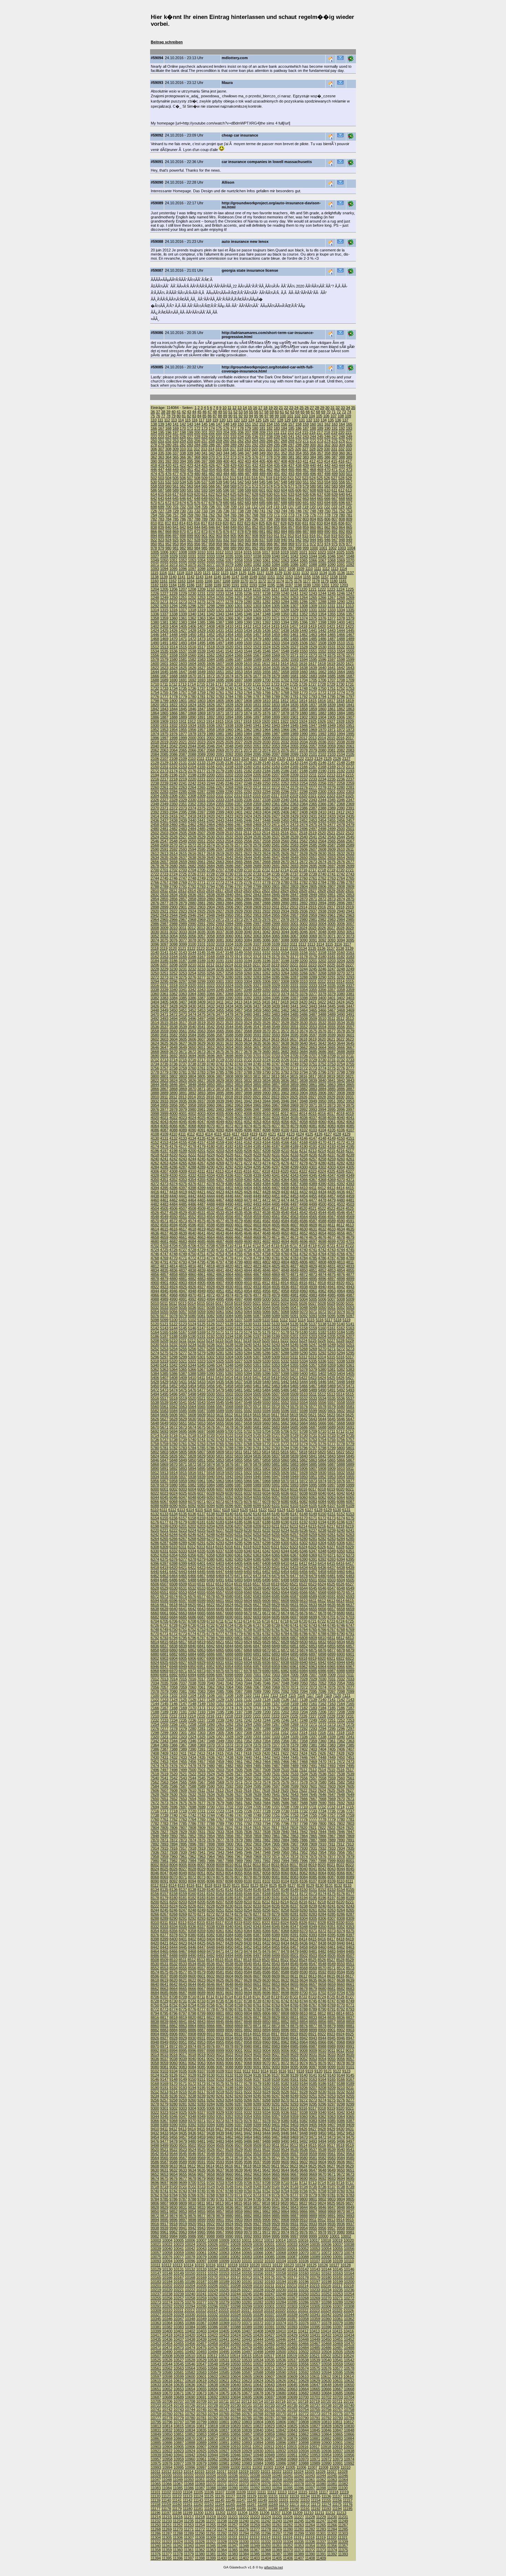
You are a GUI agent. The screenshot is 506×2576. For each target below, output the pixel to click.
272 (313, 441)
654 (241, 498)
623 (219, 494)
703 (190, 507)
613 (349, 490)
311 (190, 449)
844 (197, 527)
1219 (294, 589)
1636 (285, 668)
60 (277, 412)
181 (262, 428)
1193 (253, 585)
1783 (220, 697)
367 (190, 457)
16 (255, 408)
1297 (201, 606)
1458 (266, 635)
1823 (183, 705)
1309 (313, 606)
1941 (257, 725)
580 (313, 486)
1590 (266, 659)
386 (327, 457)
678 (212, 503)
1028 (164, 556)
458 (241, 470)
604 (284, 490)
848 (226, 527)
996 (284, 548)
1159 (343, 577)
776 (313, 515)
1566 (248, 655)
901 (204, 536)
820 (226, 523)
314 (211, 449)
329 (320, 449)
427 (219, 465)
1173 (271, 581)
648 (197, 498)
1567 (257, 655)
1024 (331, 552)
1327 (276, 610)
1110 (309, 569)
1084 (276, 564)
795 (248, 519)
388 (342, 457)
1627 (201, 668)
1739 (220, 688)
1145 (217, 577)
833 (320, 523)
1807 (239, 701)
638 (327, 494)
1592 (285, 659)
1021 (303, 552)
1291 (350, 602)
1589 (257, 659)
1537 (183, 651)
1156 (316, 577)
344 (226, 453)
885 (291, 531)
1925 (313, 721)
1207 (183, 589)
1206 (173, 589)
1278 (229, 602)
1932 (173, 725)
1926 (322, 721)
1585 (220, 659)
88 (220, 416)
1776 (155, 697)
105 (319, 416)
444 (342, 465)
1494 (192, 643)
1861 (331, 709)
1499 (239, 643)
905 (233, 536)
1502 (266, 643)
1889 (183, 717)
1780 (192, 697)
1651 (220, 672)
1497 (220, 643)
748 (313, 511)
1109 (300, 569)
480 (197, 474)
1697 (239, 680)
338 (183, 453)
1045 (322, 556)
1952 (155, 730)
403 (248, 461)
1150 (262, 577)
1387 (220, 622)
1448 (173, 635)
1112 (326, 569)
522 (298, 478)
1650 (211, 672)
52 (235, 412)
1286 (304, 602)
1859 (313, 709)
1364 (211, 618)
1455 (239, 635)
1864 (155, 713)
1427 (183, 630)
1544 (248, 651)
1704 (304, 680)
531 (161, 482)
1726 (303, 684)
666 (327, 498)
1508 (322, 643)
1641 (331, 668)
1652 (229, 672)
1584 (211, 659)
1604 (192, 664)
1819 (350, 701)
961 (233, 544)
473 (349, 470)
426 (212, 465)
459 (248, 470)
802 (298, 519)
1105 (265, 569)
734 (212, 511)
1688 (155, 680)
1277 (220, 602)
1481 (276, 639)
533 (176, 482)
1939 (239, 725)
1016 (257, 552)
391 (161, 461)
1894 (229, 717)
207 (248, 432)
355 (306, 453)
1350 (285, 614)
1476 (229, 639)
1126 (251, 573)
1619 (331, 664)
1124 (234, 573)
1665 (350, 672)
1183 (164, 585)
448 (168, 470)
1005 (155, 552)
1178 (316, 581)
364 (168, 457)
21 (281, 408)
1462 (304, 635)
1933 (183, 725)
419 (161, 465)
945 (320, 540)
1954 (173, 730)
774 (298, 515)
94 (251, 416)
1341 (201, 614)
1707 (331, 680)
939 (277, 540)
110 (154, 420)
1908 (155, 721)
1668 (173, 676)
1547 (276, 651)
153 (262, 424)
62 (287, 412)
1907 (350, 717)
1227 (164, 593)
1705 (313, 680)
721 (320, 507)
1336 (155, 614)
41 (179, 412)
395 (190, 461)
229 (204, 436)
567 (219, 486)
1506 (304, 643)
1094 (164, 569)
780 (342, 515)
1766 (266, 692)
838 (154, 527)
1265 (313, 597)
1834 (285, 705)
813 (175, 523)
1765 (257, 692)
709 (233, 507)
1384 (192, 622)
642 (154, 498)
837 (349, 523)
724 (341, 507)
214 (298, 432)
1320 (211, 610)
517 (262, 478)
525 (320, 478)
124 (251, 420)
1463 (313, 635)
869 (176, 531)
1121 (207, 573)
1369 (257, 618)
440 (313, 465)
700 (168, 507)
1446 (155, 635)
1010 (201, 552)
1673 (220, 676)
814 (182, 523)
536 (197, 482)
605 (291, 490)
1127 (260, 573)
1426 (173, 630)
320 (255, 449)
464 (284, 470)
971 (306, 544)
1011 (210, 552)
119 (215, 420)
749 (320, 511)
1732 (155, 688)
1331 (313, 610)
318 (240, 449)
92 (241, 416)
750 (327, 511)
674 (183, 503)
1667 (164, 676)
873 (204, 531)
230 (212, 436)
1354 (322, 614)
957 (204, 544)
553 (320, 482)
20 (276, 408)
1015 (247, 552)
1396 (304, 622)
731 (190, 511)
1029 (173, 556)
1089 (322, 564)
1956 (192, 730)
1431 (220, 630)
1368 (248, 618)
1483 (294, 639)
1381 (164, 622)
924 (168, 540)
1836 (304, 705)
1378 (341, 618)
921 (349, 536)
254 (183, 441)
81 (184, 416)
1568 (266, 655)
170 (183, 428)
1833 (276, 705)
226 (183, 436)
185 (291, 428)
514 (240, 478)
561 (176, 486)
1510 (341, 643)
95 (256, 416)
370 (212, 457)
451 (190, 470)
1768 (285, 692)
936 (255, 540)
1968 (304, 730)
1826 (211, 705)
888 (313, 531)
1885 (350, 713)
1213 (238, 589)
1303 (257, 606)
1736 (192, 688)
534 (183, 482)
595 (219, 490)
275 (335, 441)
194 (154, 432)
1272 (173, 602)
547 (277, 482)
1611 (257, 664)
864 (342, 527)
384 (313, 457)
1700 (266, 680)
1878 (285, 713)
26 (307, 408)
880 (255, 531)
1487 (331, 639)
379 (277, 457)
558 (154, 486)
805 (320, 519)
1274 (192, 602)
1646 (173, 672)
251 (161, 441)
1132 (305, 573)
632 (284, 494)
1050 (164, 560)
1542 (229, 651)
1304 (266, 606)
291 (248, 445)
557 (349, 482)
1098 (201, 569)
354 (298, 453)
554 (327, 482)
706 (212, 507)
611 (334, 490)
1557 (164, 655)
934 (241, 540)
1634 (266, 668)
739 (248, 511)
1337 (164, 614)
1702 (285, 680)
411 (305, 461)
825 (262, 523)
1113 (335, 569)
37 (158, 412)
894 (154, 536)
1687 (350, 676)
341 (204, 453)
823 (247, 523)
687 (277, 503)
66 (308, 412)
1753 (350, 688)
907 (248, 536)
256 (197, 441)
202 (212, 432)
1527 (294, 647)
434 (270, 465)
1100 (220, 569)
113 (174, 420)
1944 (285, 725)
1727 (313, 684)
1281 (257, 602)
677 (204, 503)
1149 (253, 577)
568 (226, 486)
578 (298, 486)
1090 (331, 564)
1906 (341, 717)
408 (284, 461)
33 (343, 408)
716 (284, 507)
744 (284, 511)
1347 (257, 614)
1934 (192, 725)
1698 (248, 680)
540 (226, 482)
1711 (164, 684)
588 (168, 490)
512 (226, 478)
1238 (266, 593)
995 (277, 548)
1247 (350, 593)
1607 (220, 664)
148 (226, 424)
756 (168, 515)
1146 (226, 577)
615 (161, 494)
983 (190, 548)
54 (246, 412)
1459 (276, 635)
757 (176, 515)
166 (154, 428)
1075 (192, 564)
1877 (276, 713)
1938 (229, 725)
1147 (235, 577)
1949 (331, 725)
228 (197, 436)
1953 (164, 730)
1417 (294, 626)
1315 (164, 610)
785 (176, 519)
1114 (343, 569)
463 (277, 470)
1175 (289, 581)
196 (168, 432)
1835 (294, 705)
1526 (285, 647)
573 (262, 486)
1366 (229, 618)
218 (327, 432)
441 (320, 465)
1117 (172, 573)
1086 (294, 564)
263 (248, 441)
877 (233, 531)
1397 (313, 622)
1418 (303, 626)
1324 (248, 610)
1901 (294, 717)
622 (212, 494)
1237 (257, 593)
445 (349, 465)
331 (334, 449)
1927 (331, 721)
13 (240, 408)
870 (183, 531)
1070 (350, 560)
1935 (201, 725)
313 (204, 449)
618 (183, 494)
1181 (343, 581)
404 (255, 461)
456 (226, 470)
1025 (340, 552)
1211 (220, 589)
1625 (183, 668)
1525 (276, 647)
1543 (239, 651)
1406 (192, 626)
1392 (266, 622)
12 (234, 408)
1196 (280, 585)
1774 (341, 692)
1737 (201, 688)
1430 (211, 630)
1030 (183, 556)
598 (241, 490)
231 (219, 436)
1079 (229, 564)
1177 (307, 581)
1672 (211, 676)
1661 (313, 672)
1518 (211, 647)
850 (241, 527)
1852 (248, 709)
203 (219, 432)
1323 (239, 610)
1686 (341, 676)
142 (183, 424)
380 (284, 457)
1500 (248, 643)
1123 (225, 573)
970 (298, 544)
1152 (280, 577)
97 (266, 416)
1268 (341, 597)
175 (219, 428)
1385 (201, 622)
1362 (192, 618)
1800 (173, 701)
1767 (276, 692)
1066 (313, 560)
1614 (285, 664)
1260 (266, 597)
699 (161, 507)
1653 (239, 672)
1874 (248, 713)
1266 (322, 597)
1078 (220, 564)
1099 (211, 569)
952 (168, 544)
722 (327, 507)
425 (204, 465)
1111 (318, 569)
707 (219, 507)
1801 (183, 701)
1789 (276, 697)
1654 (248, 672)
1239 (276, 593)
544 (255, 482)
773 (291, 515)
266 (270, 441)
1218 (285, 589)
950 (154, 544)
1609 (239, 664)
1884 (341, 713)
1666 (155, 676)
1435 (257, 630)
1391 (257, 622)
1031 (192, 556)
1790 (285, 697)
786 (183, 519)
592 (197, 490)
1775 (350, 692)
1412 (247, 626)
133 (316, 420)
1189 (217, 585)
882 (270, 531)
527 (334, 478)
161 (320, 424)
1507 (313, 643)
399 (219, 461)
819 (219, 523)
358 (327, 453)
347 (248, 453)
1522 (248, 647)
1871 (220, 713)
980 (168, 548)
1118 (180, 573)
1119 (189, 573)
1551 (313, 651)
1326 (266, 610)
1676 (248, 676)
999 (306, 548)
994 (270, 548)
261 (233, 441)
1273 (183, 602)
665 (320, 498)
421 (176, 465)
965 (262, 544)
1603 (183, 664)
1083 (266, 564)
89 (225, 416)
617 (176, 494)
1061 (266, 560)
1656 (266, 672)
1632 (248, 668)
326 (298, 449)
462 (270, 470)
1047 (341, 556)
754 (154, 515)
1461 (294, 635)
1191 (235, 585)
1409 (220, 626)
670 (154, 503)
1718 (229, 684)
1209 (201, 589)
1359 (164, 618)
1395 (294, 622)
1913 (201, 721)
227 (190, 436)
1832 (266, 705)
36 (153, 412)
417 (349, 461)
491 (277, 474)
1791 (294, 697)
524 (313, 478)
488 (255, 474)
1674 (229, 676)
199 (190, 432)
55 (251, 412)
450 (183, 470)
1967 (294, 730)
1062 (276, 560)
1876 (266, 713)
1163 (182, 581)
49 (220, 412)
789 (204, 519)
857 (291, 527)
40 (173, 412)
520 (284, 478)
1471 (183, 639)
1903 (313, 717)
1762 (229, 692)
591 (190, 490)
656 (255, 498)
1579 (164, 659)
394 (183, 461)
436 (284, 465)
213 (291, 432)
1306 (285, 606)
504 (168, 478)
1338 (173, 614)
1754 (155, 692)
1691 (183, 680)
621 (204, 494)
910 (270, 536)
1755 (164, 692)
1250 (173, 597)
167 (161, 428)
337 (176, 453)
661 (291, 498)
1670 (192, 676)
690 (298, 503)
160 (313, 424)
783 (161, 519)
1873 (239, 713)
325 (291, 449)
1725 (294, 684)
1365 (220, 618)
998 (298, 548)
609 (320, 490)
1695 (220, 680)
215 (305, 432)
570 (241, 486)
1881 (313, 713)
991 (248, 548)
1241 (294, 593)
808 (342, 519)
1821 (164, 705)
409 (291, 461)
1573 (313, 655)
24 (296, 408)
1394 (285, 622)
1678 (266, 676)
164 (342, 424)
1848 (211, 709)
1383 (183, 622)
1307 (294, 606)
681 (233, 503)
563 (190, 486)
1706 (322, 680)
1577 (350, 655)
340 (197, 453)
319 (247, 449)
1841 (350, 705)
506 (183, 478)
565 (204, 486)
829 (291, 523)
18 (265, 408)
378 (270, 457)
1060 (257, 560)
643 (161, 498)
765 (233, 515)
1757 (183, 692)
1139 (164, 577)
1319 (201, 610)
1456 (248, 635)
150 (241, 424)
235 (248, 436)
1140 (173, 577)
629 (262, 494)
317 (233, 449)
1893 (220, 717)
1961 (239, 730)
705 (204, 507)
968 (284, 544)
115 (188, 420)
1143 (199, 577)
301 (320, 445)
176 (226, 428)
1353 (313, 614)
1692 (192, 680)
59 (272, 412)
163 (335, 424)
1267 (331, 597)
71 (334, 412)
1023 (322, 552)
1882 (322, 713)
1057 (229, 560)
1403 (164, 626)
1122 (216, 573)
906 (241, 536)
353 (291, 453)
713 (262, 507)
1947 (313, 725)
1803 (201, 701)
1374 (304, 618)
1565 (239, 655)
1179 (325, 581)
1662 (322, 672)
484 (226, 474)
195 (161, 432)
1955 (183, 730)
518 (269, 478)
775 (306, 515)
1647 (183, 672)
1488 (341, 639)
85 (204, 416)
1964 (266, 730)
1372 (285, 618)
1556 (155, 655)
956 (197, 544)
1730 (340, 684)
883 (277, 531)
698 (154, 507)
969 (291, 544)
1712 (173, 684)
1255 (220, 597)
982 (183, 548)
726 (154, 511)
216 (313, 432)
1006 (164, 552)
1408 (211, 626)
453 (204, 470)
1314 (155, 610)
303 (335, 445)
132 (309, 420)
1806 (229, 701)
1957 (201, 730)
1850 (229, 709)
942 (298, 540)
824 (255, 523)
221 (349, 432)
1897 (257, 717)
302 (327, 445)
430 (241, 465)
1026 (350, 552)
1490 (155, 643)
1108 (291, 569)
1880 (304, 713)
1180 (334, 581)
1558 (173, 655)
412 (313, 461)
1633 (257, 668)
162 (327, 424)
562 (183, 486)
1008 (183, 552)
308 (168, 449)
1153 (289, 577)
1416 (285, 626)
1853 (257, 709)
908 (255, 536)
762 (212, 515)
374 (241, 457)
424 (197, 465)
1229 (183, 593)
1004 (351, 548)
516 (255, 478)
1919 (257, 721)
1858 (304, 709)
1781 (201, 697)
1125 (243, 573)
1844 (173, 709)
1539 (201, 651)
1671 (201, 676)
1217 (275, 589)
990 (241, 548)
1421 (331, 626)
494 (298, 474)
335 (161, 453)
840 (168, 527)
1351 (294, 614)
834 (327, 523)
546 (270, 482)
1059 (248, 560)
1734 (173, 688)
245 (320, 436)
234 (241, 436)
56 (256, 412)
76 (158, 416)
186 (298, 428)
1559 (183, 655)
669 (349, 498)
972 (313, 544)
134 (324, 420)
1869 (201, 713)
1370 (266, 618)
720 (313, 507)
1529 (313, 647)
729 (176, 511)
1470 (173, 639)
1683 (313, 676)
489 (262, 474)
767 (248, 515)
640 (342, 494)
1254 (211, 597)
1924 (303, 721)
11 (229, 408)
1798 (155, 701)
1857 (294, 709)
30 (327, 408)
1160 (155, 581)
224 (168, 436)
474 (154, 474)
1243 (313, 593)
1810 (266, 701)
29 (322, 408)
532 (168, 482)
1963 (257, 730)
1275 (201, 602)
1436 (266, 630)
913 (291, 536)
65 (303, 412)
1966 (285, 730)
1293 (164, 606)
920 (341, 536)
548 (284, 482)
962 (241, 544)
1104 (256, 569)
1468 (155, 639)
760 (197, 515)
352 (284, 453)
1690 (173, 680)
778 (327, 515)
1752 (341, 688)
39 (168, 412)
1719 (238, 684)
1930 (155, 725)
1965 (276, 730)
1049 (155, 560)
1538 (192, 651)
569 (233, 486)
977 (349, 544)
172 (197, 428)
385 (320, 457)
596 (226, 490)
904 (226, 536)
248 (342, 436)
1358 (155, 618)
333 (349, 449)
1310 (322, 606)
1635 (276, 668)
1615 (294, 664)
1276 (211, 602)
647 (190, 498)
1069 (341, 560)
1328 (285, 610)
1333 (331, 610)
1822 (173, 705)
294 (270, 445)
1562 (211, 655)
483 (219, 474)
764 (226, 515)
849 (233, 527)
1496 (211, 643)
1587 (239, 659)
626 (241, 494)
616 (168, 494)
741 (262, 511)
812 (168, 523)
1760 (211, 692)
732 (197, 511)
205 (233, 432)
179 (248, 428)
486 (241, 474)
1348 (266, 614)
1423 (350, 626)
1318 (192, 610)
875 (219, 531)
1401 (350, 622)
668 (342, 498)
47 (210, 412)
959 (219, 544)
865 (349, 527)
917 (320, 536)
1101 (229, 569)
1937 (220, 725)
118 (208, 420)
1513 (164, 647)
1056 (220, 560)
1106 (273, 569)
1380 (155, 622)
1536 (173, 651)
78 (168, 416)
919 (334, 536)
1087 (304, 564)
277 (349, 441)
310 (183, 449)
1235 (239, 593)
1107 (282, 569)
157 (291, 424)
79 (173, 416)
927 (190, 540)
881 (262, 531)
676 (197, 503)
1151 (271, 577)
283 (190, 445)
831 (305, 523)
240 (284, 436)
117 (202, 420)
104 (312, 416)
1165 (199, 581)
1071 (155, 564)
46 (204, 412)
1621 (350, 664)
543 (248, 482)
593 (204, 490)
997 (291, 548)
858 (298, 527)
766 (241, 515)
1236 (248, 593)
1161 (164, 581)
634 (298, 494)
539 (219, 482)
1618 (322, 664)
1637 (294, 668)
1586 (229, 659)
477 (176, 474)
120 (222, 420)
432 (255, 465)
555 (335, 482)
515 (247, 478)
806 (327, 519)
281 (176, 445)
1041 (285, 556)
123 (244, 420)
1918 (247, 721)
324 (284, 449)
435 (277, 465)
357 (320, 453)
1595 (313, 659)
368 (197, 457)
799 (277, 519)
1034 (220, 556)
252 (168, 441)
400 (226, 461)
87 (215, 416)
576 (284, 486)
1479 (257, 639)
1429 (201, 630)
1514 (173, 647)
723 (334, 507)
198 (183, 432)
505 (176, 478)
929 (204, 540)
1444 (341, 630)
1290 (341, 602)
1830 (248, 705)
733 (204, 511)
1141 (182, 577)
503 (161, 478)
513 (233, 478)
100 (283, 416)
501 (349, 474)
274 (327, 441)
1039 (266, 556)
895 (161, 536)
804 (313, 519)
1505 (294, 643)
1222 (322, 589)
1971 (331, 730)
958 (212, 544)
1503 (276, 643)
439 (306, 465)
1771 (313, 692)
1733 (164, 688)
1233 (220, 593)
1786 (248, 697)
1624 (173, 668)
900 (197, 536)
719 (305, 507)
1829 (239, 705)
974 (327, 544)
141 (176, 424)
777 (320, 515)
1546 (266, 651)
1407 (201, 626)
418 (154, 465)
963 (248, 544)
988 (226, 548)
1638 (304, 668)
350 (270, 453)
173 (204, 428)
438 (298, 465)
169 (176, 428)
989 (233, 548)
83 (194, 416)
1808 (248, 701)
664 (313, 498)
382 (298, 457)
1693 (201, 680)
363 (161, 457)
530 (154, 482)
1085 (285, 564)
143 (190, 424)
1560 (192, 655)
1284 (285, 602)
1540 (211, 651)
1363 (201, 618)
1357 (350, 614)
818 (211, 523)
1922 (285, 721)
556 (342, 482)
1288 (322, 602)
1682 (304, 676)
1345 (239, 614)
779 (335, 515)
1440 (304, 630)
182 (270, 428)
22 (286, 408)
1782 (211, 697)
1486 (322, 639)
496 (313, 474)
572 (255, 486)
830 (298, 523)
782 (154, 519)
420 (168, 465)
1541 (220, 651)
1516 (192, 647)
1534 (155, 651)
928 (197, 540)
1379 (350, 618)
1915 (220, 721)
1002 (333, 548)
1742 (248, 688)
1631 (239, 668)
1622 (155, 668)
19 (271, 408)
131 (302, 420)
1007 (173, 552)
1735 (183, 688)
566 (212, 486)
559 (161, 486)
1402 (155, 626)
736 (226, 511)
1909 (164, 721)
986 (212, 548)
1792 (304, 697)
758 (183, 515)
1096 (183, 569)
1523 (257, 647)
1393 (276, 622)
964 (255, 544)
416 (341, 461)
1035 (229, 556)
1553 (331, 651)
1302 (248, 606)
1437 (276, 630)
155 (277, 424)
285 (204, 445)
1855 (276, 709)
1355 (331, 614)
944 (313, 540)
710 (241, 507)
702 (183, 507)
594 (212, 490)
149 (233, 424)
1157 (325, 577)
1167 (217, 581)
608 (313, 490)
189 (320, 428)
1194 (262, 585)
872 (197, 531)
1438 (285, 630)
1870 (211, 713)
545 (262, 482)
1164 (191, 581)
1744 (266, 688)
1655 (257, 672)
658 (270, 498)
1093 (155, 569)
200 (197, 432)
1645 (164, 672)
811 (161, 523)
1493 (183, 643)
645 (176, 498)
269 (291, 441)
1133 (314, 573)
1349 (276, 614)
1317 (183, 610)
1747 (294, 688)
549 (291, 482)
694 (327, 503)
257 (204, 441)
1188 (208, 585)
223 (161, 436)
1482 (285, 639)
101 (290, 416)
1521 (239, 647)
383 (306, 457)
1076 (201, 564)
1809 (257, 701)
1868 (192, 713)
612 (341, 490)
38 (163, 412)
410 (298, 461)
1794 (322, 697)
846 (212, 527)
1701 (276, 680)
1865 (164, 713)
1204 (155, 589)
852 (255, 527)
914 (298, 536)
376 (255, 457)
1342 (211, 614)
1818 (340, 701)
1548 (285, 651)
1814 (303, 701)
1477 (239, 639)
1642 (341, 668)
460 (255, 470)
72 (339, 412)
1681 (294, 676)
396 (197, 461)
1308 (304, 606)
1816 (322, 701)
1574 (322, 655)
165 (349, 424)
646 (183, 498)
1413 (257, 626)
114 (181, 420)
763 (219, 515)
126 (266, 420)
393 (176, 461)
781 (349, 515)
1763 (239, 692)
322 (269, 449)
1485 (313, 639)
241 (291, 436)
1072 (164, 564)
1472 (192, 639)
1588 (248, 659)
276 (342, 441)
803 (306, 519)
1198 (298, 585)
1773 (331, 692)
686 (270, 503)
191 (335, 428)
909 (262, 536)
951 (161, 544)
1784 (229, 697)
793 (233, 519)
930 (212, 540)
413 (320, 461)
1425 (164, 630)
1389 (239, 622)
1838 (322, 705)
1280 (248, 602)
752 (342, 511)
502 (154, 478)
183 (277, 428)
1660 (304, 672)
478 (183, 474)
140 (168, 424)
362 (154, 457)
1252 (192, 597)
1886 (155, 717)
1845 (183, 709)
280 (168, 445)
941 (291, 540)
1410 (229, 626)
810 (154, 523)
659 (277, 498)
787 (190, 519)
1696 (229, 680)
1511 (350, 643)
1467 (350, 635)
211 (277, 432)
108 (341, 416)
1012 (220, 552)
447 (161, 470)
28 (317, 408)
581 (320, 486)
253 (176, 441)
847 (219, 527)
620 (197, 494)
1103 (247, 569)
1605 (201, 664)
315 (219, 449)
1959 (220, 730)
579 (306, 486)
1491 (164, 643)
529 (349, 478)
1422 (340, 626)
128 (280, 420)
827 (276, 523)
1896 (248, 717)
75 (153, 416)
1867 (183, 713)
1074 (183, 564)
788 (197, 519)
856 (284, 527)
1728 (322, 684)
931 (219, 540)
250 (154, 441)
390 (154, 461)
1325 (257, 610)
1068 (331, 560)
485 (233, 474)
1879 (294, 713)
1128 (269, 573)
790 (212, 519)
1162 (173, 581)
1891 (201, 717)
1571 (294, 655)
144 (197, 424)
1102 (238, 569)
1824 (192, 705)
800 (284, 519)
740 (255, 511)
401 (233, 461)
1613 (275, 664)
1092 (350, 564)
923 (161, 540)
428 (226, 465)
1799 (164, 701)
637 (320, 494)
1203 (344, 585)
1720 (247, 684)
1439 (294, 630)
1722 (266, 684)
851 (248, 527)
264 (255, 441)
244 (313, 436)
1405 (183, 626)
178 (241, 428)
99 (277, 416)
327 (305, 449)
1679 (276, 676)
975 (335, 544)
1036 (239, 556)
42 (184, 412)
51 (230, 412)
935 (248, 540)
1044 (313, 556)
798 (270, 519)
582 (327, 486)
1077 (211, 564)
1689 (164, 680)
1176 (298, 581)
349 (262, 453)
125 (259, 420)
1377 (331, 618)
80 (179, 416)
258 (212, 441)
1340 (192, 614)
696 (342, 503)
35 (353, 408)
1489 (350, 639)
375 (248, 457)
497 (320, 474)
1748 (304, 688)
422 (183, 465)
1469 (164, 639)
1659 (294, 672)
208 (255, 432)
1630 (229, 668)
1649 (201, 672)
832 (313, 523)
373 (233, 457)
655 (248, 498)
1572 (304, 655)
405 (262, 461)
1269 (350, 597)
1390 (248, 622)
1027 (155, 556)
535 (190, 482)
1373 (294, 618)
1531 (331, 647)
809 (349, 519)
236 (255, 436)
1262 (285, 597)
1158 (334, 577)
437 (291, 465)
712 (255, 507)
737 (233, 511)
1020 (294, 552)
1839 (331, 705)
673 (176, 503)
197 (176, 432)
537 (204, 482)
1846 (192, 709)
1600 (155, 664)
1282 (266, 602)
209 (262, 432)
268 (284, 441)
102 (297, 416)
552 (313, 482)
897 (176, 536)
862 (327, 527)
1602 (173, 664)
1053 (192, 560)
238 (270, 436)
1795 (331, 697)
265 (262, 441)
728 (168, 511)
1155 (307, 577)
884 (284, 531)
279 (161, 445)
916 (313, 536)
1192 (244, 585)
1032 (201, 556)
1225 (350, 589)
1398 (322, 622)
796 (255, 519)
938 (270, 540)
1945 (294, 725)
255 (190, 441)
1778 (173, 697)
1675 (239, 676)
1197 (289, 585)
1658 (285, 672)
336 (168, 453)
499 (335, 474)
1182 (155, 585)
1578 (155, 659)
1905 (331, 717)
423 (190, 465)
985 (204, 548)
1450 (192, 635)
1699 (257, 680)
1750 (322, 688)
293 (262, 445)
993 (262, 548)
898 (183, 536)
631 (277, 494)
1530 (322, 647)
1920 (266, 721)
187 (306, 428)
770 (270, 515)
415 (334, 461)
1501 (257, 643)
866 (154, 531)
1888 (173, 717)
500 (342, 474)
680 (226, 503)
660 (284, 498)
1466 (341, 635)
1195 (271, 585)
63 (292, 412)
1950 (341, 725)
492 (284, 474)
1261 (276, 597)
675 (190, 503)
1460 (285, 635)
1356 (341, 614)
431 (248, 465)
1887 (164, 717)
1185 (182, 585)
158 (298, 424)
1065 (304, 560)
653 (233, 498)
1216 (266, 589)
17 (260, 408)
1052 (183, 560)
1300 (229, 606)
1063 (285, 560)
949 (349, 540)
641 (349, 494)
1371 (276, 618)
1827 (220, 705)
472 (342, 470)
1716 (210, 684)
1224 (340, 589)
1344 (229, 614)
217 (320, 432)
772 (284, 515)
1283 (276, 602)
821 (233, 523)
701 (176, 507)
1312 (340, 606)
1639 (313, 668)
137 (345, 420)
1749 (313, 688)
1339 (183, 614)
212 (284, 432)
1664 (341, 672)
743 (277, 511)
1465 (331, 635)
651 (219, 498)
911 (277, 536)
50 (225, 412)
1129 (278, 573)
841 (176, 527)
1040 (276, 556)
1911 (183, 721)
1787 (257, 697)
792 (226, 519)
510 (212, 478)
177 (233, 428)
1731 (350, 684)
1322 (229, 610)
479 (190, 474)
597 (233, 490)
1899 (276, 717)
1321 (220, 610)
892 (342, 531)
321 (262, 449)
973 (320, 544)
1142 (191, 577)
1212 (229, 589)
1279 (239, 602)
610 (327, 490)
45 (199, 412)
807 (335, 519)
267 (277, 441)
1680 (285, 676)
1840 (341, 705)
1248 (155, 597)
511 (219, 478)
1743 (257, 688)
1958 (211, 730)
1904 (322, 717)
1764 (248, 692)
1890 (192, 717)
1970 (322, 730)
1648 (192, 672)
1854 (266, 709)
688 (284, 503)
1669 (183, 676)
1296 (192, 606)
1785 (239, 697)
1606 (211, 664)
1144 (208, 577)
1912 (192, 721)
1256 (229, 597)
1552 (322, 651)
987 (219, 548)
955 (190, 544)
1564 (229, 655)
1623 (164, 668)
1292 (155, 606)
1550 (304, 651)
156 (284, 424)
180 (255, 428)
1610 (248, 664)
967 (277, 544)
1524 (266, 647)
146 (212, 424)
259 (219, 441)
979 (161, 548)
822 (240, 523)
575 (277, 486)
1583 (201, 659)
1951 (350, 725)
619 (190, 494)
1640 (322, 668)
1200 (316, 585)
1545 (257, 651)
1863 (350, 709)
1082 (257, 564)
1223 (331, 589)
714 (269, 507)
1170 (244, 581)
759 (190, 515)
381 (291, 457)
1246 (341, 593)
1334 (341, 610)
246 (327, 436)
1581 (183, 659)
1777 (164, 697)
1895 (239, 717)
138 (154, 424)
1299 (220, 606)
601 (262, 490)
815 (190, 523)
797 (262, 519)
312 (197, 449)
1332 (322, 610)
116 (195, 420)
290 (241, 445)
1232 (211, 593)
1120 (198, 573)
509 (204, 478)
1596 (322, 659)
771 (277, 515)
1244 (322, 593)
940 (284, 540)
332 (341, 449)
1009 (192, 552)
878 (241, 531)
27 (312, 408)
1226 (155, 593)
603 (277, 490)
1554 (341, 651)
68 (318, 412)
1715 (201, 684)
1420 (322, 626)
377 (262, 457)
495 (306, 474)
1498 (229, 643)
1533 (350, 647)
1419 (313, 626)
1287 (313, 602)
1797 (350, 697)
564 (197, 486)
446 (154, 470)
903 (219, 536)
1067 (322, 560)
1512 (155, 647)
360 (342, 453)
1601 (164, 664)
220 (341, 432)
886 (298, 531)
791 (219, 519)
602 (270, 490)
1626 (192, 668)
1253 (201, 597)
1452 (211, 635)
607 (306, 490)
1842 (155, 709)
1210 (211, 589)
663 (306, 498)
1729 (331, 684)
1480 (266, 639)
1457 (257, 635)
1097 (192, 569)
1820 (155, 705)
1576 (341, 655)
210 (270, 432)
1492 (173, 643)
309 (176, 449)
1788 (266, 697)
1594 (304, 659)
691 (306, 503)
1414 (266, 626)
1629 (220, 668)
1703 (294, 680)
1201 (325, 585)
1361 (183, 618)
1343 (220, 614)
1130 (287, 573)
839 (161, 527)
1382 (173, 622)
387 (335, 457)
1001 (323, 548)
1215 (257, 589)
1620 (340, 664)
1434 (248, 630)
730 (183, 511)
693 (320, 503)
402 (241, 461)
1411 (238, 626)
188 (313, 428)
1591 (276, 659)
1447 (164, 635)
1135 (332, 573)
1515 (183, 647)
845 (204, 527)
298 (298, 445)
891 (335, 531)
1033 (211, 556)
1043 (304, 556)
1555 (350, 651)
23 (291, 408)
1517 (201, 647)
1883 (331, 713)
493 (291, 474)
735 (219, 511)
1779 (183, 697)
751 (335, 511)
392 (168, 461)
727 (161, 511)
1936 (211, 725)
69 (323, 412)
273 (320, 441)
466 (298, 470)
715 (276, 507)
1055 (211, 560)
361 (349, 453)
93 (246, 416)
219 (334, 432)
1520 (229, 647)
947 (335, 540)
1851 (239, 709)
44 (194, 412)
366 (183, 457)
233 (233, 436)
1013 (229, 552)
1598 (341, 659)
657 (262, 498)
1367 (239, 618)
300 (313, 445)
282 (183, 445)
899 (190, 536)
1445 (350, 630)
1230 (192, 593)
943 (306, 540)
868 (168, 531)
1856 (285, 709)
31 (333, 408)
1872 (229, 713)
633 (291, 494)
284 (197, 445)
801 (291, 519)
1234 (229, 593)
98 (272, 416)
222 (154, 436)
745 (291, 511)
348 (255, 453)
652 (226, 498)
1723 (275, 684)
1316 (173, 610)
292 (255, 445)
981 (176, 548)
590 (183, 490)
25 (302, 408)
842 (183, 527)
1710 (155, 684)
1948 (322, 725)
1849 (220, 709)
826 (269, 523)
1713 (182, 684)
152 (255, 424)
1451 (201, 635)
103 (305, 416)
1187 (199, 585)
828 (284, 523)
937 (262, 540)
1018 (275, 552)
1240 (285, 593)
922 (154, 540)
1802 (192, 701)
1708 (341, 680)
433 (262, 465)
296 (284, 445)
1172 (262, 581)
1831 (257, 705)
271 (306, 441)
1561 (201, 655)
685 (262, 503)
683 (248, 503)
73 (344, 412)
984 (197, 548)
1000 (314, 548)
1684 (322, 676)
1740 (229, 688)
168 (168, 428)
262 (241, 441)
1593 (294, 659)
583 (335, 486)
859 (306, 527)
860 (313, 527)
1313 (350, 606)
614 (154, 494)
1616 (303, 664)
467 (306, 470)
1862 (341, 709)
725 (349, 507)
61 (282, 412)
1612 (266, 664)
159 (306, 424)
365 (176, 457)
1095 (173, 569)
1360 (173, 618)
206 (241, 432)
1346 (248, 614)
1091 (341, 564)
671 (161, 503)
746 (298, 511)
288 (226, 445)
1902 (304, 717)
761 (204, 515)
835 (334, 523)
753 (349, 511)
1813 (294, 701)
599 (248, 490)
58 (266, 412)
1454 (229, 635)
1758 (192, 692)
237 (262, 436)
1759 (201, 692)
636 (313, 494)
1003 (342, 548)
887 (306, 531)
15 (250, 408)
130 (295, 420)
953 (176, 544)
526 (327, 478)
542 (241, 482)
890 (327, 531)
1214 (247, 589)
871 (190, 531)
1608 (229, 664)
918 (327, 536)
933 (233, 540)
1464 (322, 635)
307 (161, 449)
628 (255, 494)
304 (342, 445)
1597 (331, 659)
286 (212, 445)
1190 (226, 585)
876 (226, 531)
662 (298, 498)
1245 (331, 593)
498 (327, 474)
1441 (313, 630)
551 (306, 482)
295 (277, 445)
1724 (285, 684)
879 (248, 531)
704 (197, 507)
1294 (173, 606)
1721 (257, 684)
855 (277, 527)
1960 (229, 730)
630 (270, 494)
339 (190, 453)
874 (212, 531)
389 (349, 457)
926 (183, 540)
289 (233, 445)
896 (168, 536)
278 (154, 445)
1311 (331, 606)
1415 (275, 626)
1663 (331, 672)
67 (313, 412)
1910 (173, 721)
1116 (163, 573)
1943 (276, 725)
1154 (298, 577)
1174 (280, 581)
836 (341, 523)
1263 (294, 597)
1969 (313, 730)
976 (342, 544)
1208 (192, 589)
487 (248, 474)
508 (197, 478)
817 (204, 523)
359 (335, 453)
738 (241, 511)
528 (341, 478)
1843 (164, 709)
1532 (341, 647)
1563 (220, 655)
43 (189, 412)
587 (161, 490)
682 (241, 503)
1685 (331, 676)
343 (219, 453)
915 (305, 536)
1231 (201, 593)
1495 (201, 643)
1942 (266, 725)
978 (154, 548)
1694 (211, 680)
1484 (304, 639)
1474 (211, 639)
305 (349, 445)
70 (328, 412)
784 (168, 519)
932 (226, 540)
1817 (331, 701)
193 (349, 428)
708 (226, 507)
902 (212, 536)
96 (261, 416)
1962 (248, 730)
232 (226, 436)
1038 (257, 556)
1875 (257, 713)
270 (298, 441)
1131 (296, 573)
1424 (155, 630)
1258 (248, 597)
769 (262, 515)
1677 (257, 676)
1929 (350, 721)
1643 (350, 668)
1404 (173, 626)
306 (154, 449)
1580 (173, 659)
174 (212, 428)
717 (291, 507)
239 (277, 436)
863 (335, 527)
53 (241, 412)
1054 (201, 560)
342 (212, 453)
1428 (192, 630)
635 (306, 494)
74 (349, 412)
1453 (220, 635)
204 (226, 432)
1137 (350, 573)
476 (168, 474)
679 (219, 503)
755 (161, 515)
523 (305, 478)
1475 (220, 639)
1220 (303, 589)
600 (255, 490)
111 (160, 420)
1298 (211, 606)
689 (291, 503)
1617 (313, 664)
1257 (239, 597)
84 (199, 416)
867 (161, 531)
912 (284, 536)
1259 (257, 597)
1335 (350, 610)
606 (298, 490)
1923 (294, 721)
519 (276, 478)
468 (313, 470)
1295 (183, 606)
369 (204, 457)
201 (204, 432)
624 (226, 494)
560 (168, 486)
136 (338, 420)
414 (327, 461)
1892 (211, 717)
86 (210, 416)
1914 (210, 721)
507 (190, 478)
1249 (164, 597)
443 (335, 465)
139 (161, 424)
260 (226, 441)
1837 (313, 705)
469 (320, 470)
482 (212, 474)
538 (212, 482)
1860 (322, 709)
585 (349, 486)
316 (226, 449)
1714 (192, 684)
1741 (239, 688)
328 (313, 449)
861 (320, 527)
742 (270, 511)
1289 (331, 602)
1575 (331, 655)
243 (306, 436)
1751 (331, 688)
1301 (239, 606)
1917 (238, 721)
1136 (341, 573)
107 (334, 416)
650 (212, 498)
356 (313, 453)
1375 (313, 618)
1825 (201, 705)
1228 (173, 593)
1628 (211, 668)
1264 (304, 597)
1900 (285, 717)
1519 (220, 647)
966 (270, 544)
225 (176, 436)
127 (273, 420)
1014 (238, 552)
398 (212, 461)
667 (335, 498)
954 (183, 544)
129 (287, 420)
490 (270, 474)
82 (189, 416)
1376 (322, 618)
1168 (226, 581)
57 (261, 412)
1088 (313, 564)
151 (248, 424)
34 (348, 408)
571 (248, 486)
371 (219, 457)
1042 (294, 556)
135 (331, 420)
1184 (173, 585)
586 (154, 490)
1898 (266, 717)
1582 (192, 659)
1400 (341, 622)
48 (215, 412)
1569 (276, 655)
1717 (220, 684)
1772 (322, 692)
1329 (294, 610)
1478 (248, 639)
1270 (155, 602)
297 (291, 445)
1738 (211, 688)
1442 (322, 630)
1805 (220, 701)
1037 (248, 556)
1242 (304, 593)
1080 (239, 564)
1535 (164, 651)
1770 (304, 692)
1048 (350, 556)
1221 (313, 589)
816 (197, 523)
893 (349, 531)
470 (327, 470)
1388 (229, 622)
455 (219, 470)
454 (212, 470)
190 (327, 428)
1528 (304, 647)
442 (327, 465)
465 (291, 470)
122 (237, 420)
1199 (307, 585)
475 (161, 474)
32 (338, 408)
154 (270, 424)
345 (233, 453)
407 (277, 461)
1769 (294, 692)
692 (313, 503)
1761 (220, 692)
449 (176, 470)
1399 (331, 622)
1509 (331, 643)
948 (342, 540)
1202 (335, 585)
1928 (340, 721)
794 (241, 519)
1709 (350, 680)
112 (167, 420)
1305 (276, 606)
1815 (313, 701)
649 (204, 498)
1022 (313, 552)
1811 (276, 701)
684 (255, 503)
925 (176, 540)
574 (270, 486)
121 (230, 420)
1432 (229, 630)
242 (298, 436)
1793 (313, 697)
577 (291, 486)
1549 (294, 651)
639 (335, 494)
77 (163, 416)
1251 (183, 597)
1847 (201, 709)
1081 (248, 564)
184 (284, 428)
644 (168, 498)
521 (291, 478)
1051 (173, 560)
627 (248, 494)
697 (349, 503)
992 (255, 548)
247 (335, 436)
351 (277, 453)
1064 (294, 560)
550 (298, 482)
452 (197, 470)
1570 (285, 655)
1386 (211, 622)
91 (235, 416)
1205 (164, 589)
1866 (173, 713)
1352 (304, 614)
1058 (239, 560)
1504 (285, 643)
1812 (285, 701)
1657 (276, 672)
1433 (239, 630)
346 (241, 453)
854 (270, 527)
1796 (341, 697)
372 (226, 457)
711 (248, 507)
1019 (285, 552)
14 (245, 408)
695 (335, 503)
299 (306, 445)
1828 (229, 705)
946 (327, 540)
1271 (164, 602)
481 (204, 474)
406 (270, 461)
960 (226, 544)
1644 (155, 672)
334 (154, 453)
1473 (201, 639)
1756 (173, 692)
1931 (164, 725)
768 (255, 515)
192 (342, 428)
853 (262, 527)
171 (190, 428)
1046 (331, 556)
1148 (244, 577)
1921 (275, 721)
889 (320, 531)
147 (219, 424)
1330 (304, 610)
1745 (276, 688)
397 (204, 461)
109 (348, 416)
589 (176, 490)
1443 (331, 630)
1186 (191, 585)
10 (224, 408)
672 (168, 503)
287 (219, 445)
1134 (323, 573)
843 (190, 527)
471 (335, 470)
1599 (350, 659)
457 (233, 470)
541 (233, 482)
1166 (208, 581)
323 (276, 449)
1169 (235, 581)
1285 (294, 602)
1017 (266, 552)
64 (297, 412)
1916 (229, 721)
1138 (155, 577)
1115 (155, 573)
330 (327, 449)
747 (306, 511)
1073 (173, 564)
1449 (183, 635)
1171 (253, 581)
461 (262, 470)
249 (349, 436)
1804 (211, 701)
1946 (304, 725)
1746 (285, 688)
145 (204, 424)
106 (326, 416)
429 (233, 465)
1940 (248, 725)
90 (230, 416)
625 (233, 494)
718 (298, 507)
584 (342, 486)
